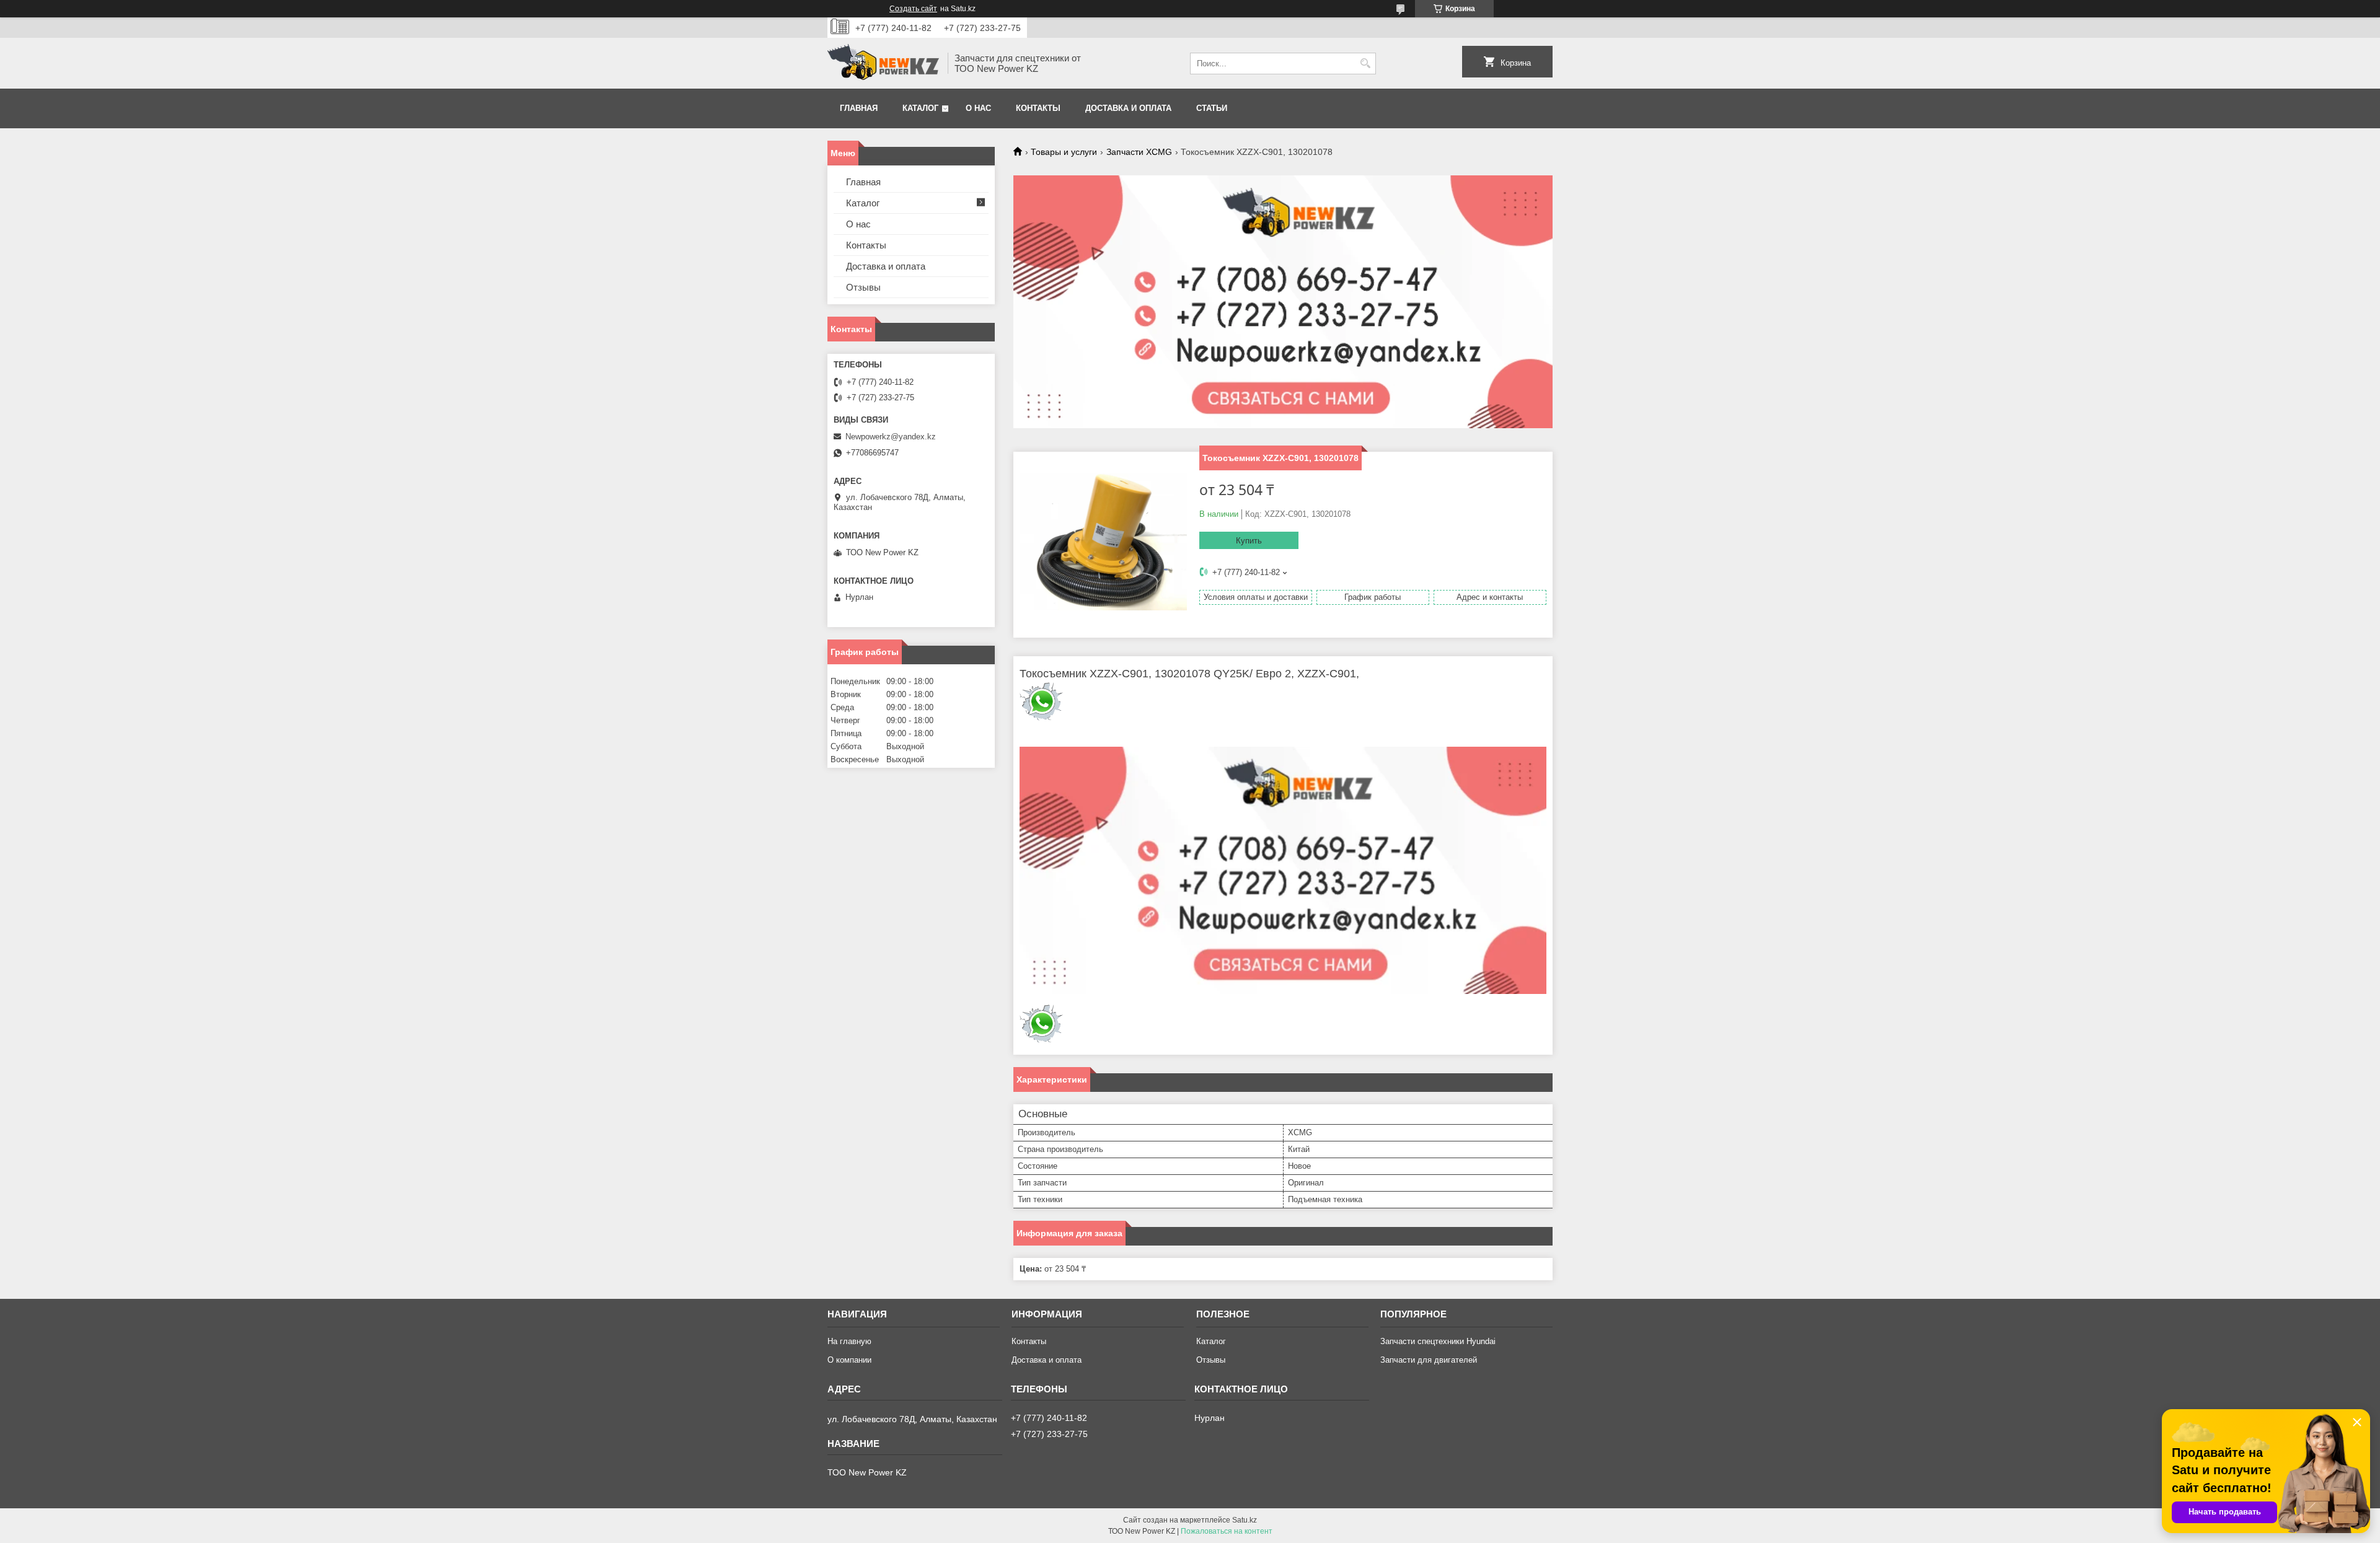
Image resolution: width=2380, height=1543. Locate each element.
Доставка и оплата (1128, 108)
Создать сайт (913, 9)
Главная (859, 108)
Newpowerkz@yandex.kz (891, 437)
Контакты (1038, 108)
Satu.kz (1245, 1520)
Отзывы (863, 287)
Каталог (920, 108)
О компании (849, 1360)
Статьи (1212, 108)
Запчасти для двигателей (1429, 1360)
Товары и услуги (1064, 152)
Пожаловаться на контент (1227, 1531)
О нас (978, 108)
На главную (849, 1341)
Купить (1249, 541)
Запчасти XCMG (1139, 152)
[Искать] (1365, 64)
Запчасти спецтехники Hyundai (1438, 1341)
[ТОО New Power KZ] (883, 63)
